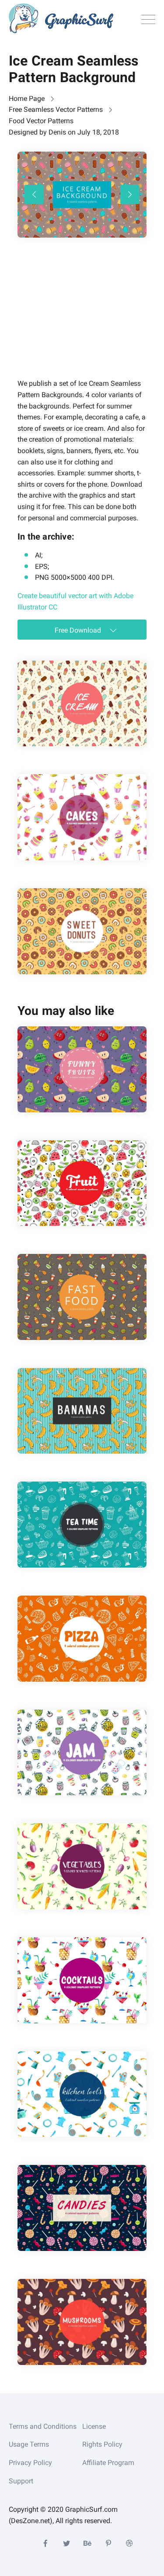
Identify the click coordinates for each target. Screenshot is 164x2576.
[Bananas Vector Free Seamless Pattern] (82, 1411)
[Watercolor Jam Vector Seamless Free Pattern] (82, 1753)
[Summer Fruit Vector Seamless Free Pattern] (82, 1183)
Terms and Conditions (43, 2426)
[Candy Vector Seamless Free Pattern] (82, 2208)
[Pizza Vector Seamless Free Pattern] (82, 1639)
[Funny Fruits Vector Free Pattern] (82, 1069)
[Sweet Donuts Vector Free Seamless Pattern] (82, 931)
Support (21, 2481)
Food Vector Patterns (41, 121)
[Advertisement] (83, 320)
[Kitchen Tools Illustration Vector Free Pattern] (82, 2094)
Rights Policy (102, 2444)
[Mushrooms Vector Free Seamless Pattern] (82, 2322)
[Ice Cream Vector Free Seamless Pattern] (82, 704)
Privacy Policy (30, 2463)
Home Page (27, 99)
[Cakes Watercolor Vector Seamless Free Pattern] (82, 817)
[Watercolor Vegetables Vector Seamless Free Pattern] (82, 1866)
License (94, 2426)
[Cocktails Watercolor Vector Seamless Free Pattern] (82, 1980)
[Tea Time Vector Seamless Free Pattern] (82, 1525)
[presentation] (34, 194)
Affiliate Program (108, 2463)
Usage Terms (29, 2444)
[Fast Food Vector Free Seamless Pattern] (82, 1297)
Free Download (79, 630)
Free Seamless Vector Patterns (56, 109)
